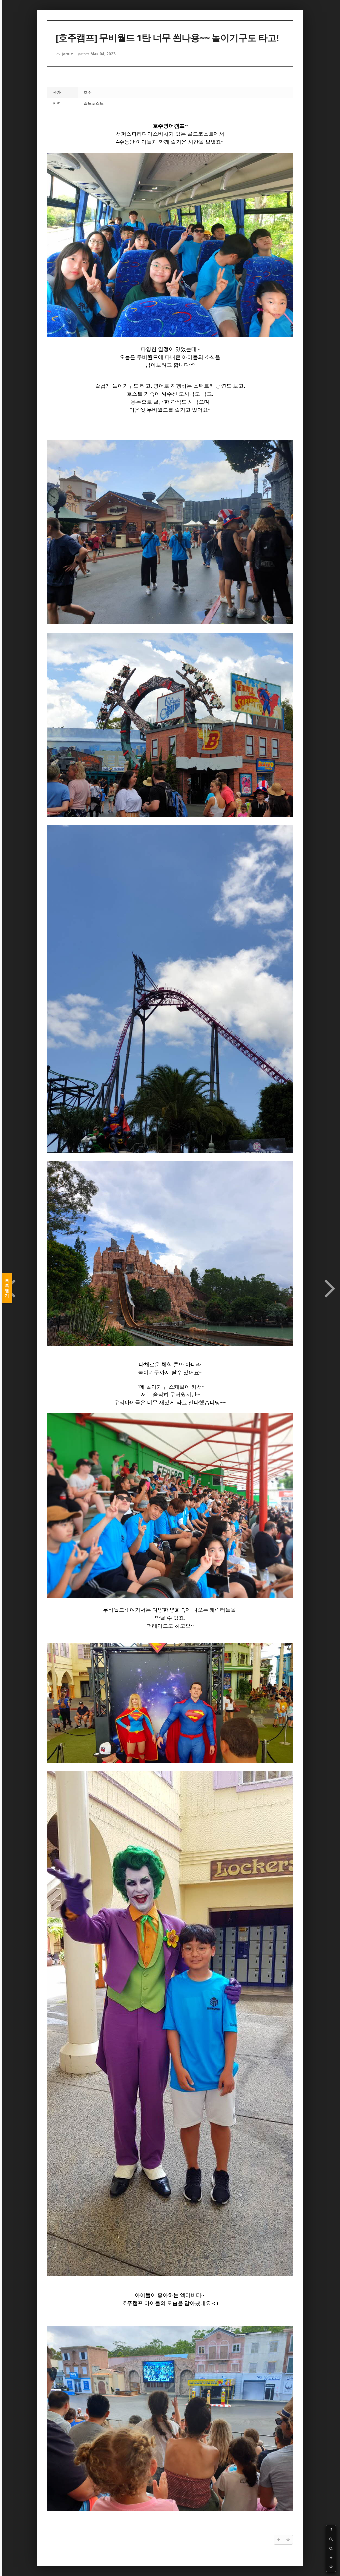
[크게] (331, 2539)
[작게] (331, 2548)
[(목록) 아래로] (331, 2567)
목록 (7, 1288)
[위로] (331, 2558)
